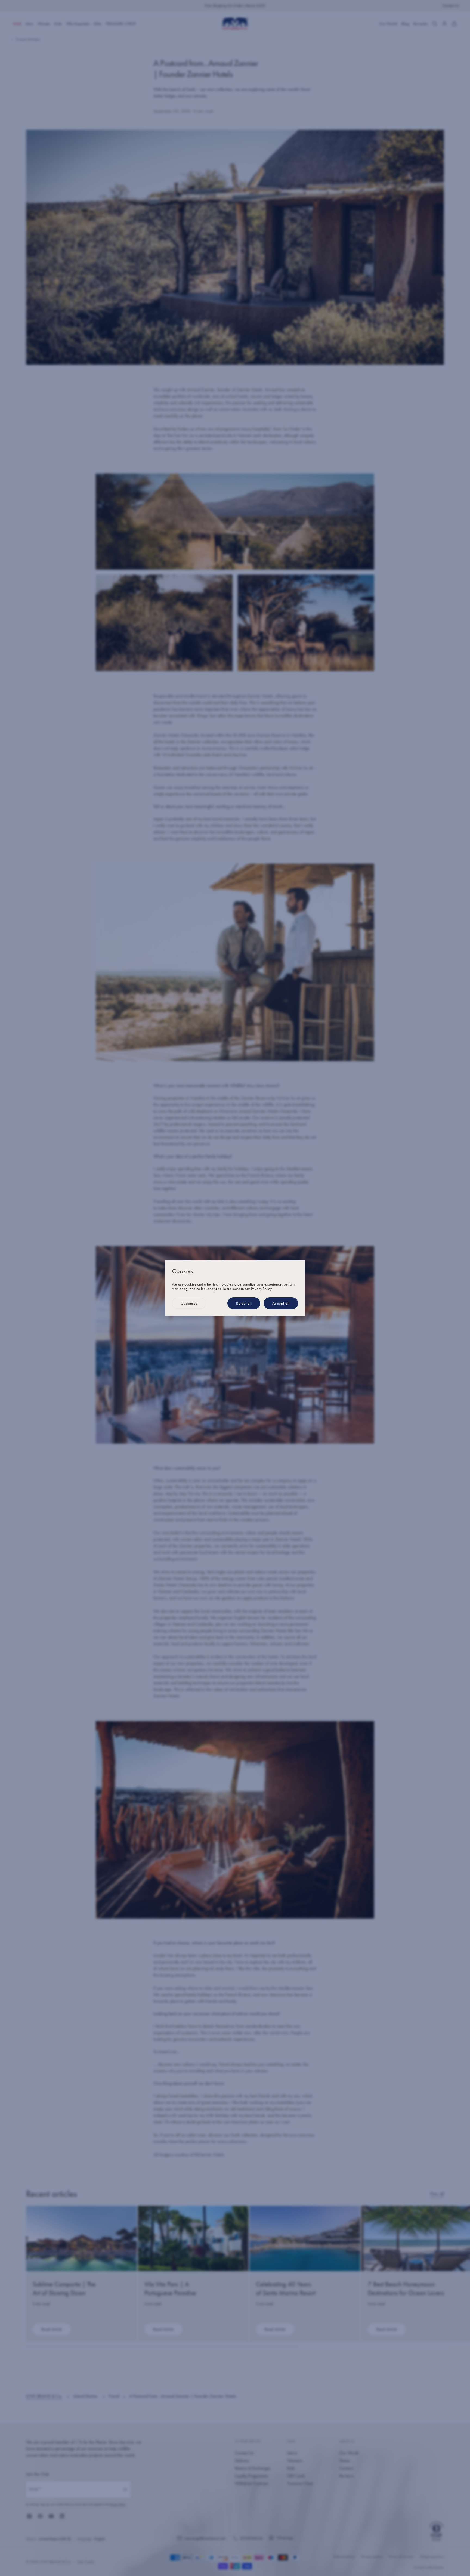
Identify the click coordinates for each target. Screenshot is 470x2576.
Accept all (281, 1303)
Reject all (244, 1303)
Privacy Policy (261, 1289)
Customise (189, 1303)
